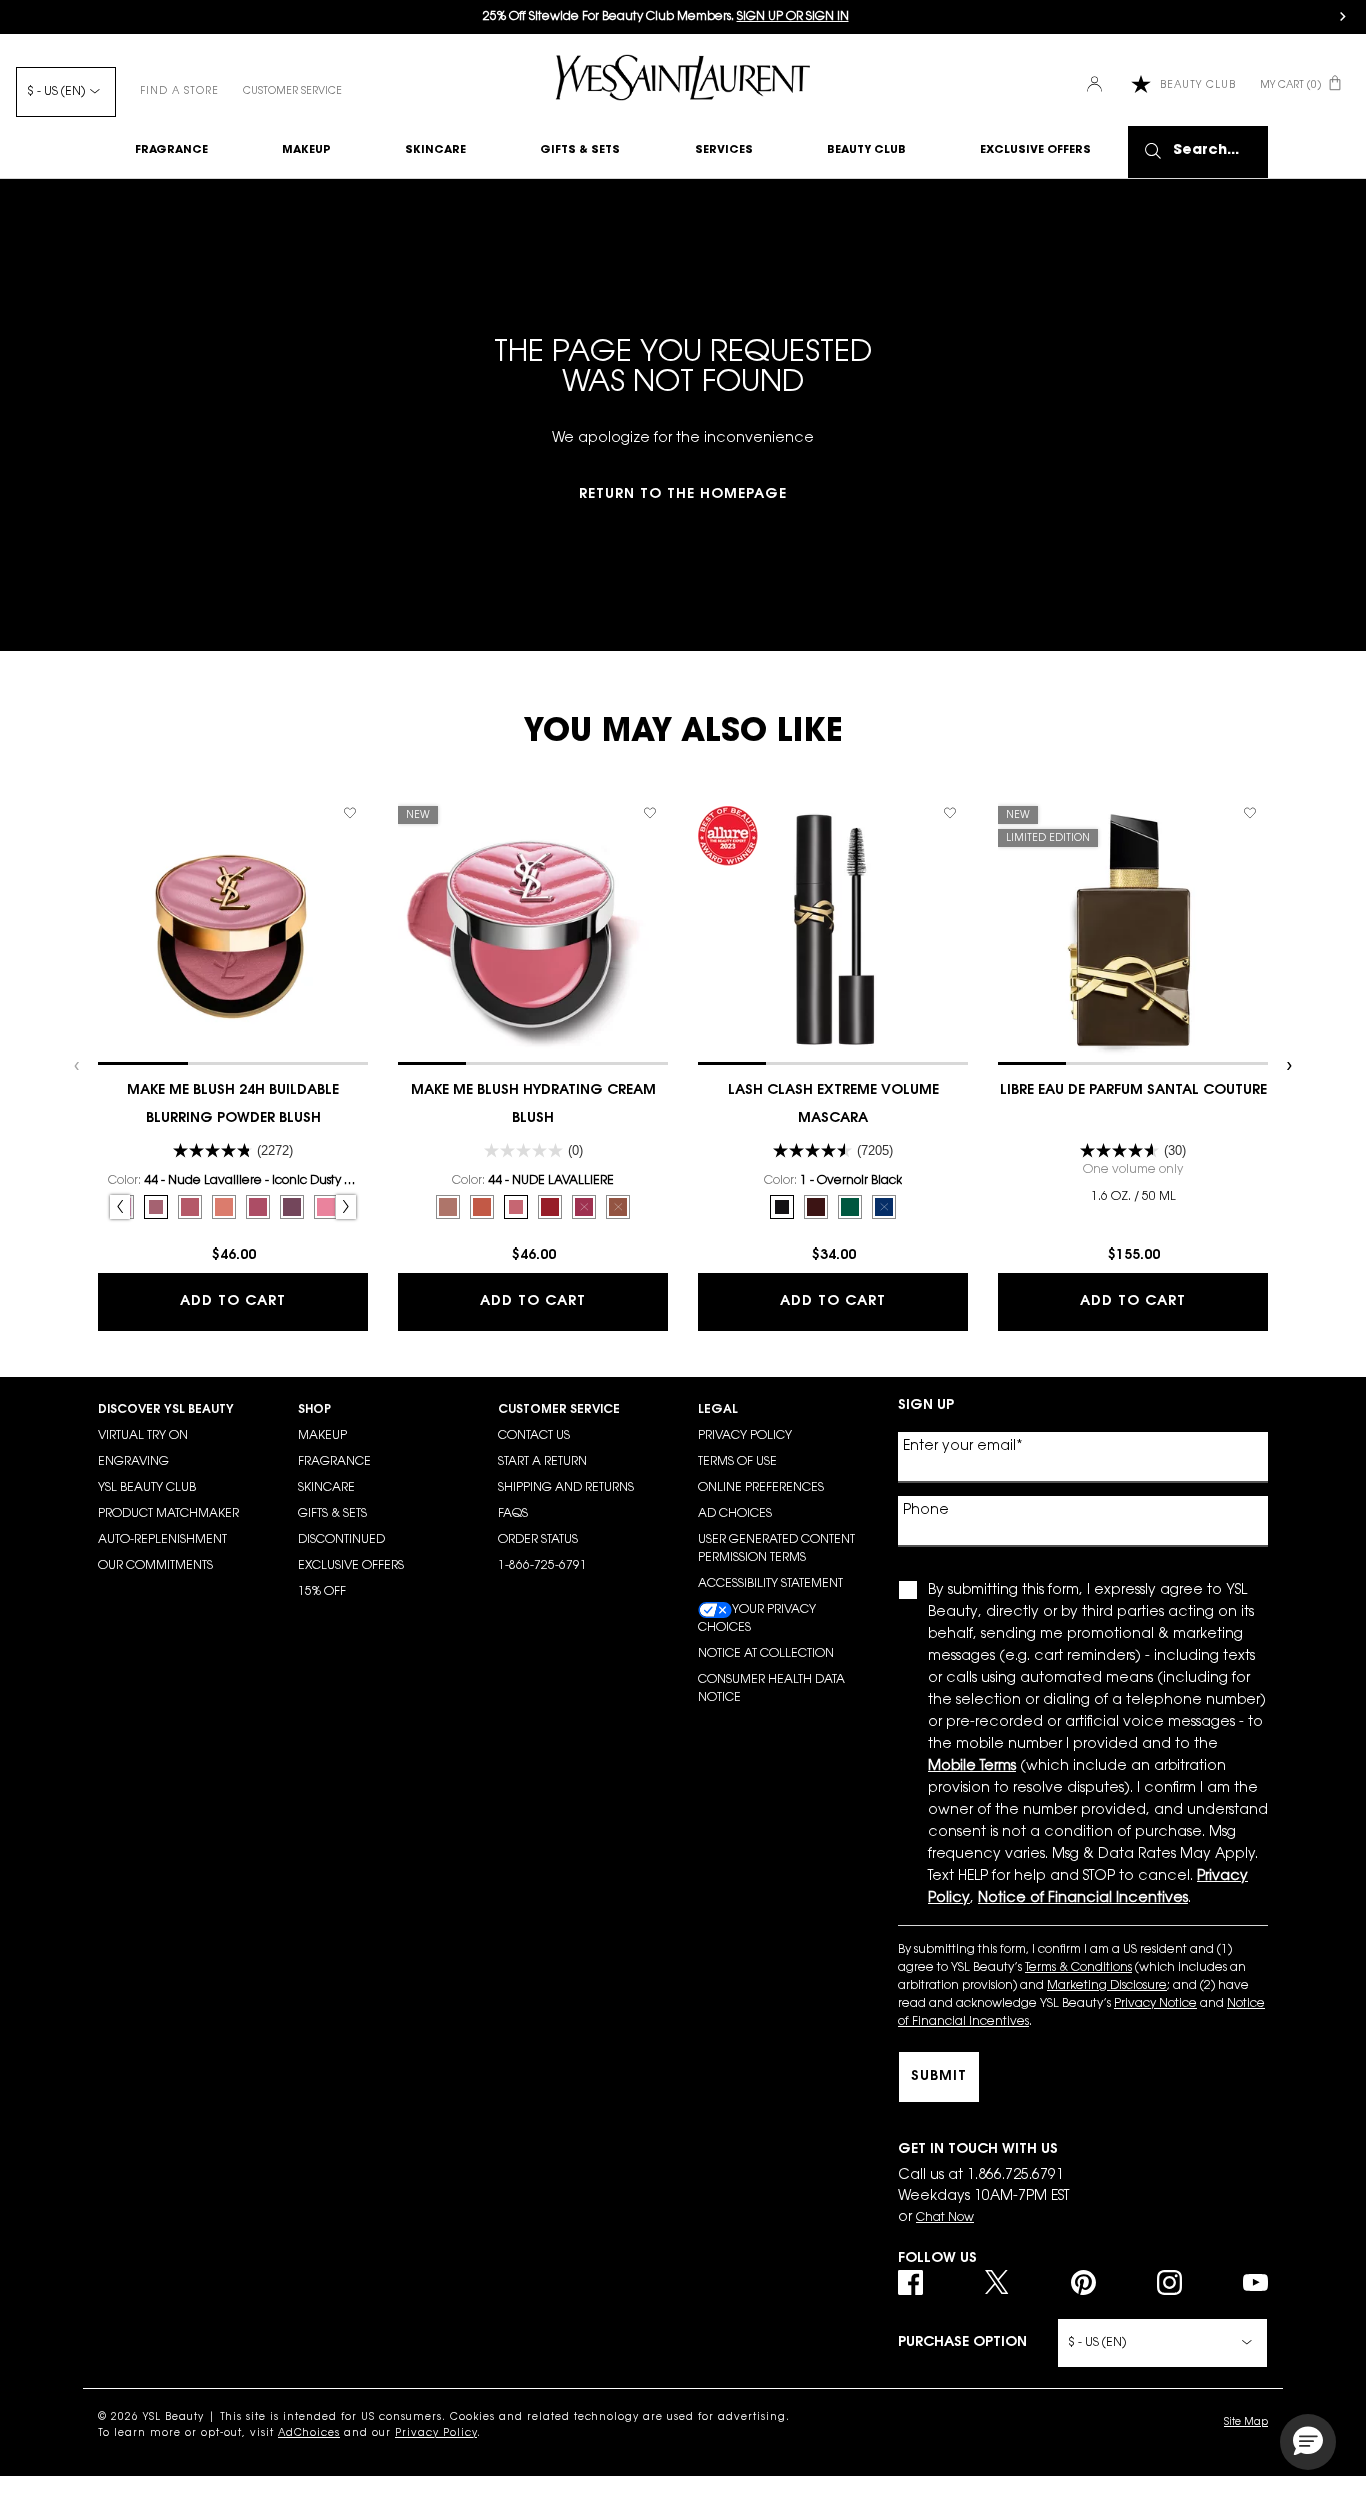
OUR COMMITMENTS (155, 1566)
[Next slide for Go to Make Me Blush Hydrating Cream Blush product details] (658, 930)
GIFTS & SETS (332, 1514)
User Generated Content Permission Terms (776, 1549)
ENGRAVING (133, 1462)
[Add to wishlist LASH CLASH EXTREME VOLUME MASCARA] (950, 813)
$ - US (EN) (56, 92)
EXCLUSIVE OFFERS (351, 1566)
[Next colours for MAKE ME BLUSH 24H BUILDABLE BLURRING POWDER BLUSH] (346, 1207)
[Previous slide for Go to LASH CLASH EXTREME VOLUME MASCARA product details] (708, 930)
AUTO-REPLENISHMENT (162, 1540)
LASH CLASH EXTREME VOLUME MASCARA (833, 1105)
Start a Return (542, 1462)
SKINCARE (326, 1488)
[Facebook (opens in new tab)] (910, 2282)
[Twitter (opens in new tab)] (996, 2282)
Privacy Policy (745, 1436)
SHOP (314, 1410)
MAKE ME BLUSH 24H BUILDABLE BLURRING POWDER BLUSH (233, 1105)
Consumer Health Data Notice (771, 1689)
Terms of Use (737, 1462)
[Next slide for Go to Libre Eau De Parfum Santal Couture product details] (1258, 930)
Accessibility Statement (770, 1584)
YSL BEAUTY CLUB (147, 1488)
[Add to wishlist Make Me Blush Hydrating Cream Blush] (650, 813)
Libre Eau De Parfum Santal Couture (1133, 1091)
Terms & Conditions (1078, 1968)
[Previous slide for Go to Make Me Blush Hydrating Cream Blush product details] (408, 930)
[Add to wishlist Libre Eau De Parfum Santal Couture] (1250, 813)
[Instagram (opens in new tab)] (1169, 2282)
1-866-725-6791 (542, 1566)
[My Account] (1096, 85)
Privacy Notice (1155, 2004)
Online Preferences (761, 1488)
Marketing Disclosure (1107, 1986)
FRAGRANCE (334, 1462)
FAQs (513, 1514)
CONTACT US (534, 1436)
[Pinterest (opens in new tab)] (1083, 2282)
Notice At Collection (766, 1654)
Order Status (538, 1540)
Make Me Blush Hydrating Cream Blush (533, 1105)
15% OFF (322, 1592)
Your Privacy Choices (757, 1619)
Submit (939, 2077)
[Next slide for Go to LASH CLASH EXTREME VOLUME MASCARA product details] (958, 930)
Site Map (1246, 2423)
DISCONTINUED (341, 1540)
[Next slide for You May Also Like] (1288, 1066)
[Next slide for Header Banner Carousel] (1343, 17)
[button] (1308, 2442)
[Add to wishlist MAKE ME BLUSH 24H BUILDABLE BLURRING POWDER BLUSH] (350, 813)
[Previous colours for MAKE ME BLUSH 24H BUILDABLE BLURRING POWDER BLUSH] (120, 1207)
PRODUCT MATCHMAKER (168, 1514)
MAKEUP (322, 1436)
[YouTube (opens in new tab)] (1255, 2282)
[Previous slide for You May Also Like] (78, 1066)
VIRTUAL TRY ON (143, 1436)
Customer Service (292, 92)
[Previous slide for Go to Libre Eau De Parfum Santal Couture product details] (1008, 930)
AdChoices (309, 2434)
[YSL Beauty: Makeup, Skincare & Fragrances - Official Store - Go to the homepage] (683, 77)
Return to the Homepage (683, 495)
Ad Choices (735, 1514)
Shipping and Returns (566, 1488)
